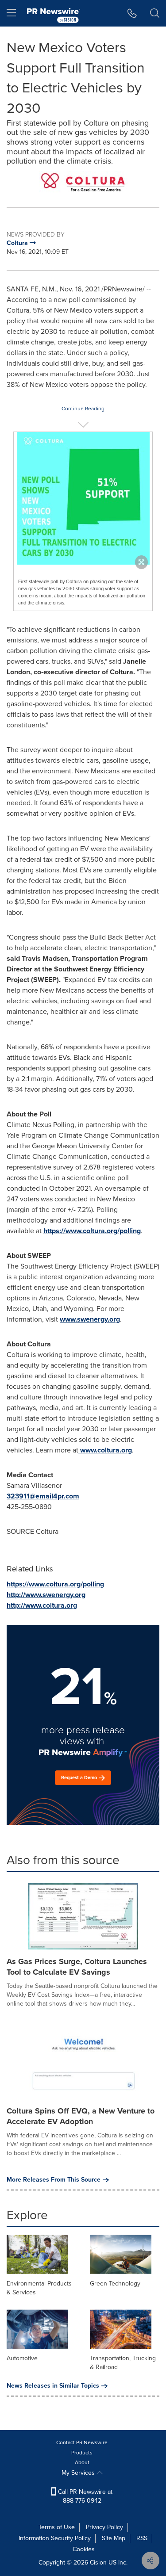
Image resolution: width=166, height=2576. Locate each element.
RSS (142, 2538)
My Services (79, 2473)
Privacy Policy (104, 2527)
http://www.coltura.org (42, 1605)
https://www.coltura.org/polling (92, 1231)
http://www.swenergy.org (46, 1595)
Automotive (22, 2358)
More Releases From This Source (54, 2180)
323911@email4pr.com (43, 1496)
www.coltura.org (106, 1450)
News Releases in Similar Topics (53, 2386)
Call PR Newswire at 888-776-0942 (84, 2496)
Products (82, 2453)
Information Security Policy (55, 2538)
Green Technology (115, 2284)
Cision (98, 2563)
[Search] (155, 13)
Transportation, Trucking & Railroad (123, 2363)
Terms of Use (57, 2527)
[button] (83, 182)
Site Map (114, 2538)
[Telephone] (132, 13)
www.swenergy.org (90, 1319)
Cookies (84, 2549)
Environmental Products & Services (39, 2288)
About (82, 2462)
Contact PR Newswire (82, 2442)
